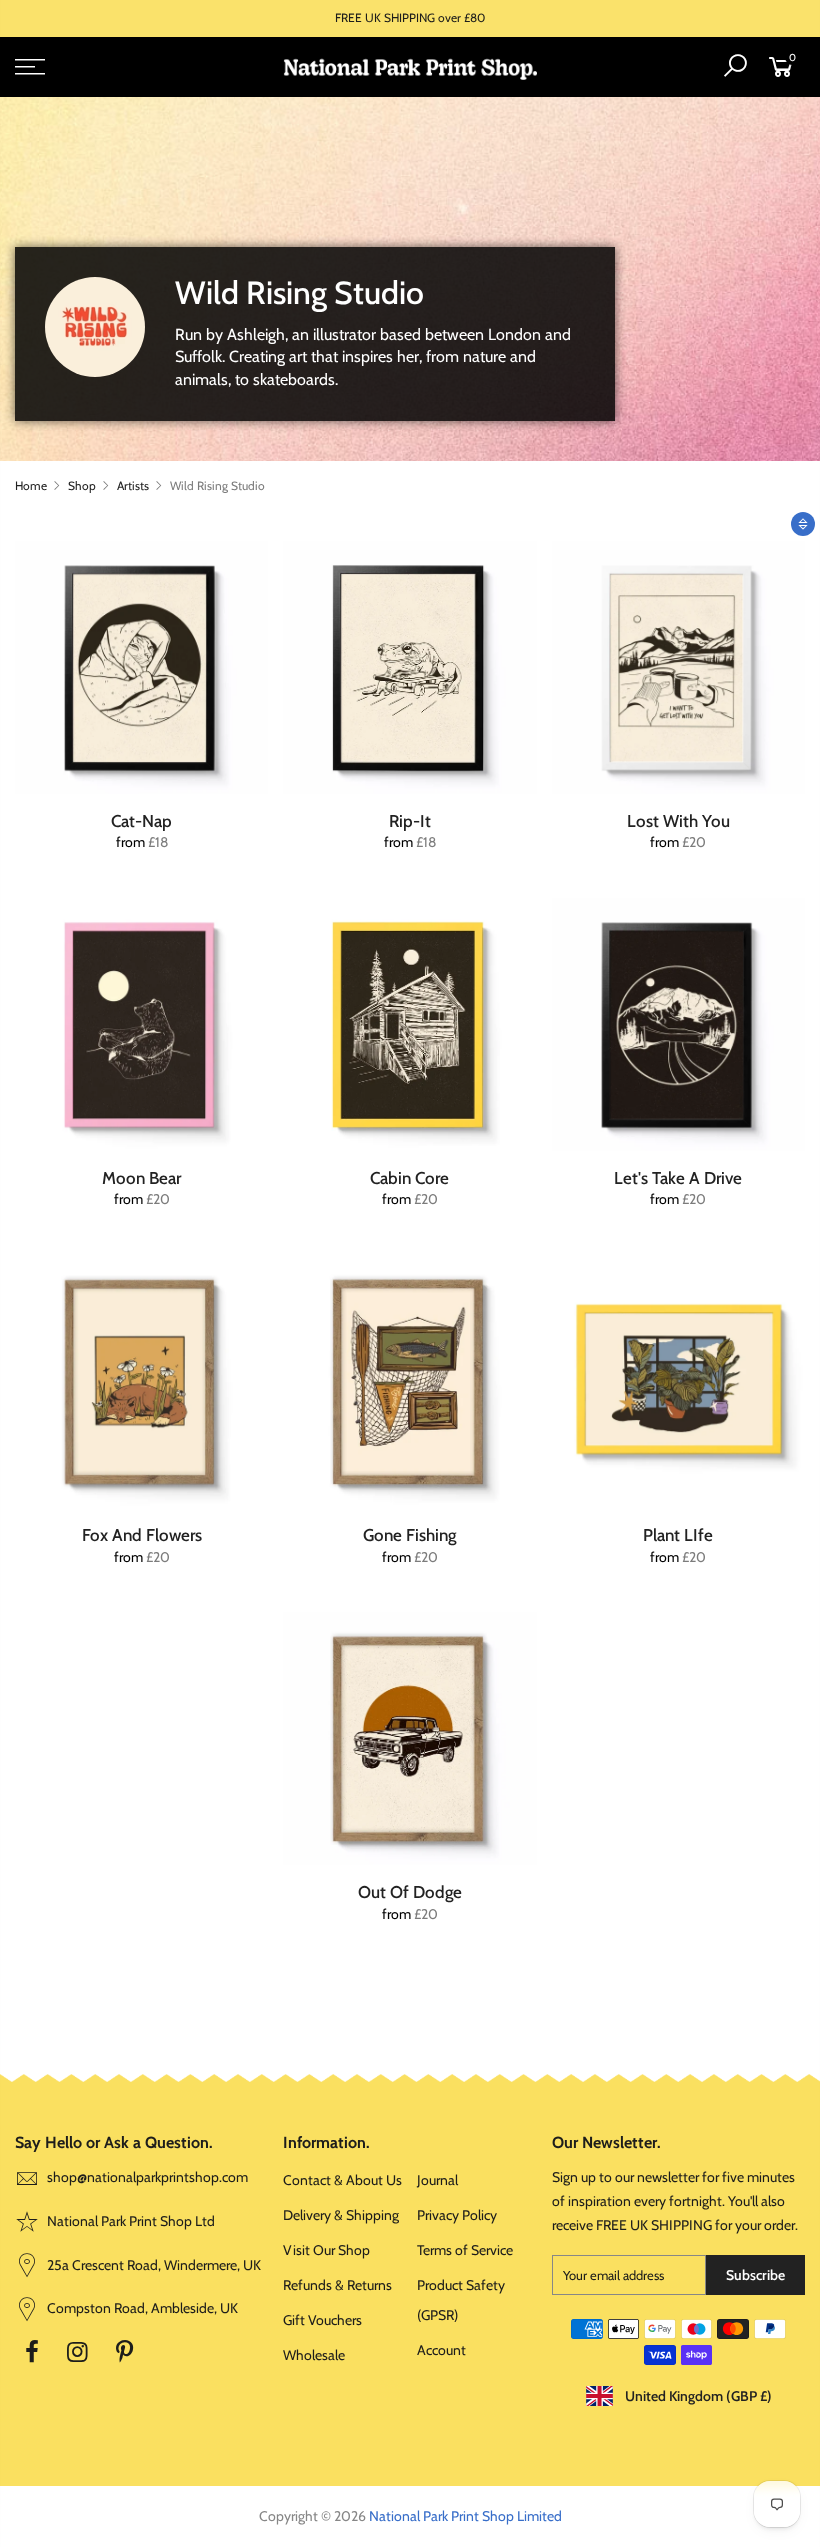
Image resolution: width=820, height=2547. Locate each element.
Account (441, 2350)
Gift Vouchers (322, 2320)
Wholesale (314, 2355)
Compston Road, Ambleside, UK (141, 2308)
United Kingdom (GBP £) (697, 2396)
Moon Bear (141, 1178)
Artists (133, 485)
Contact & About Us (342, 2180)
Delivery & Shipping (341, 2215)
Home (31, 485)
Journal (437, 2180)
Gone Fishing (409, 1535)
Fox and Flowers (142, 1535)
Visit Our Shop (326, 2250)
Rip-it (410, 821)
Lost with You (678, 821)
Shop (82, 485)
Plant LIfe (678, 1535)
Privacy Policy (457, 2215)
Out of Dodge (410, 1892)
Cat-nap (141, 821)
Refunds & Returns (337, 2285)
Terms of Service (465, 2250)
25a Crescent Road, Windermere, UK (152, 2265)
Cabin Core (409, 1178)
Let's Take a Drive (678, 1178)
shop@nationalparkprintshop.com (147, 2177)
